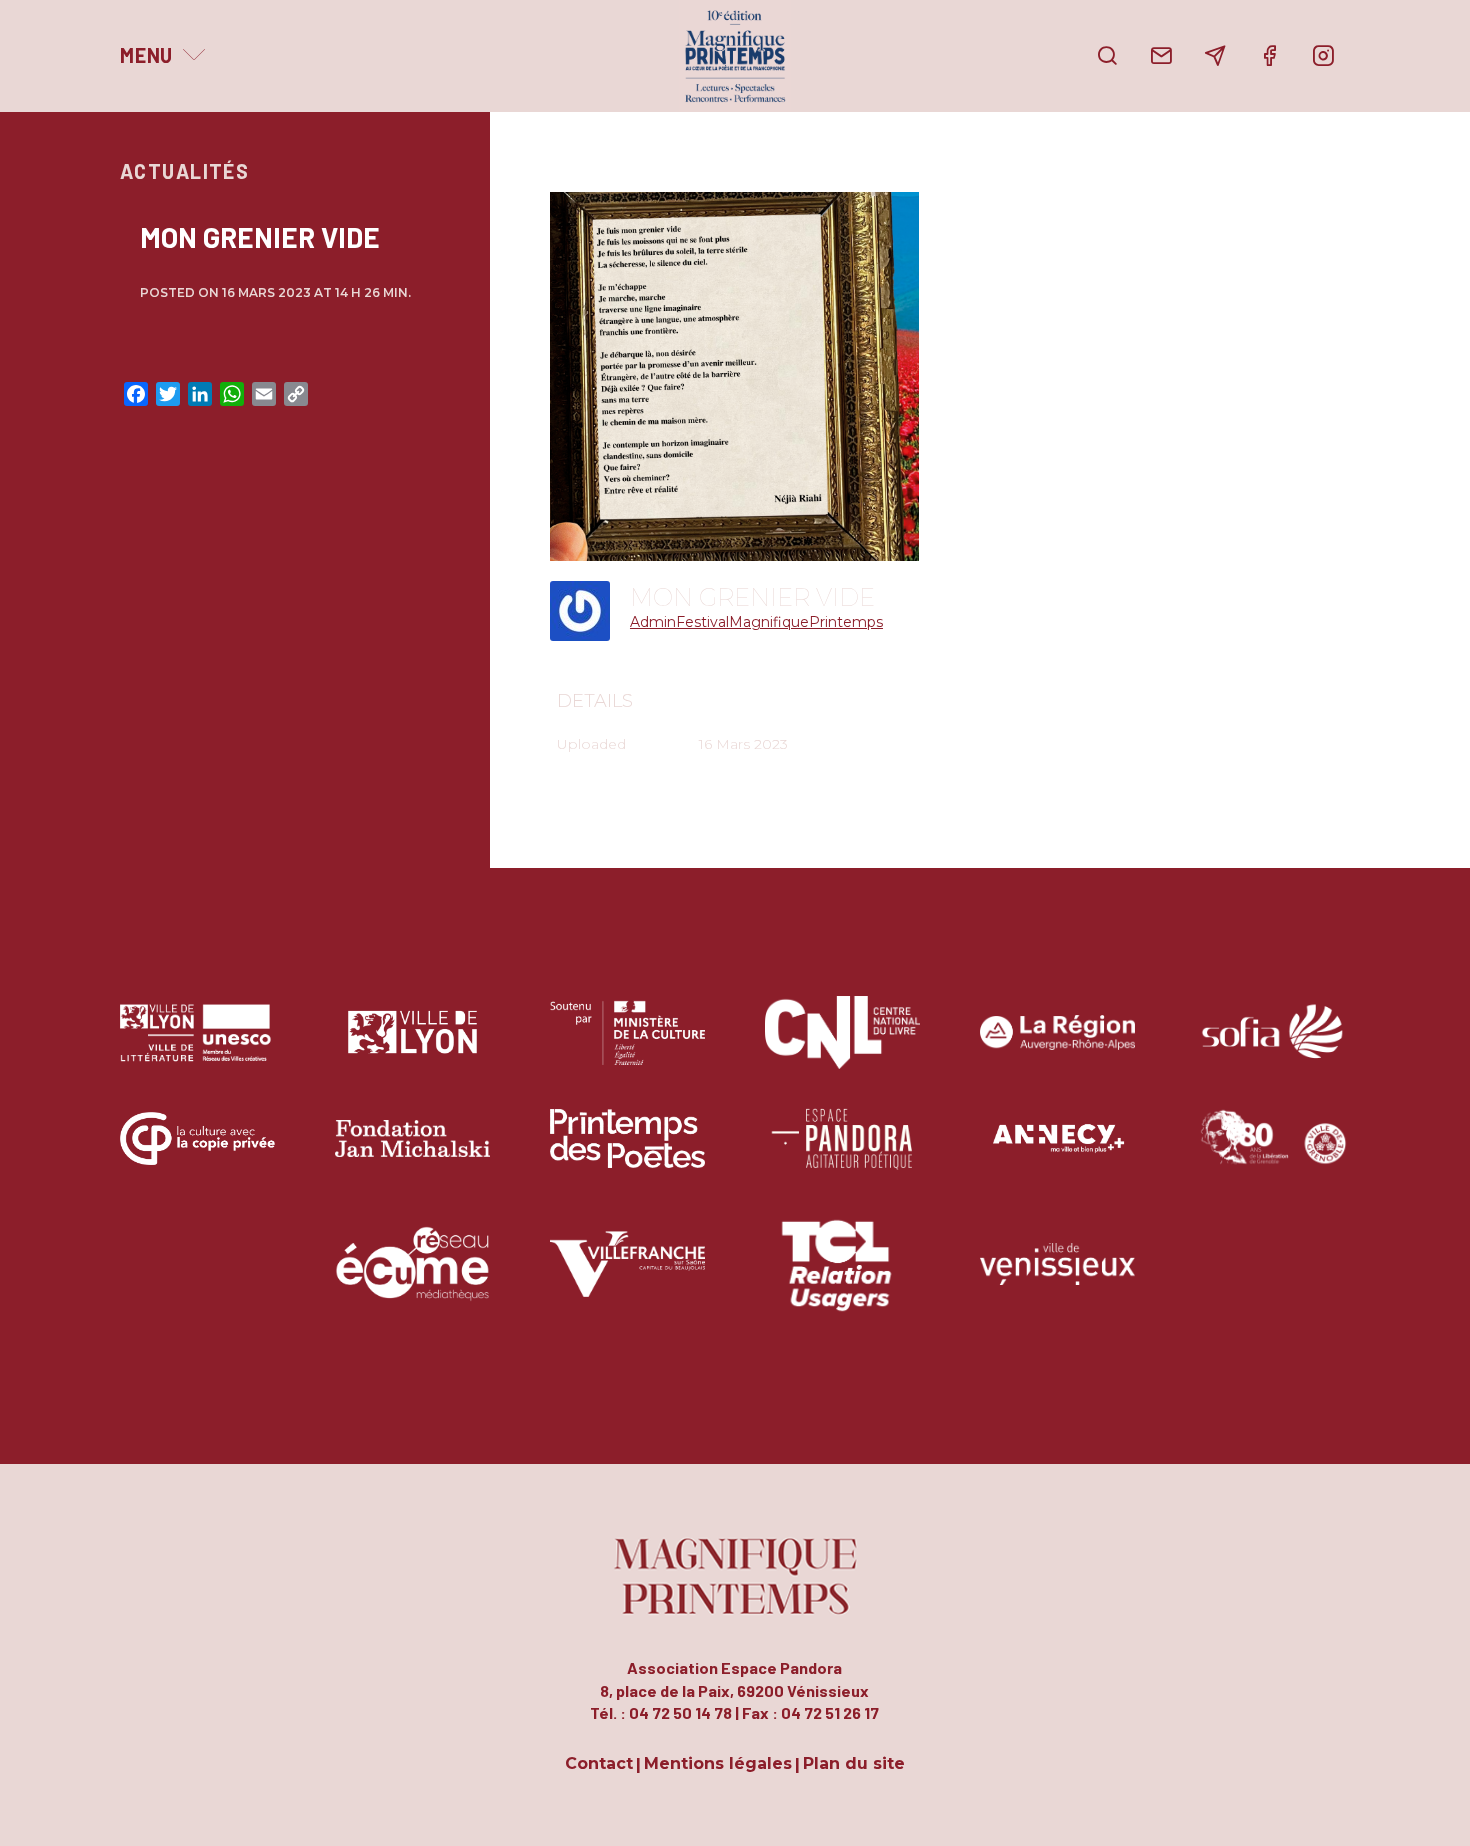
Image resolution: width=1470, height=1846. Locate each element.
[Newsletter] (1215, 56)
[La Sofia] (1272, 1047)
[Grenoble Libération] (1272, 1153)
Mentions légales (718, 1764)
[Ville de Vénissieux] (1057, 1278)
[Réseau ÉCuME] (412, 1278)
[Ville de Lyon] (412, 1047)
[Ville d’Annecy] (1057, 1153)
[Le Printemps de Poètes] (627, 1153)
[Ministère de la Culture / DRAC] (627, 1047)
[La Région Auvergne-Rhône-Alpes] (1057, 1047)
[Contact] (1161, 56)
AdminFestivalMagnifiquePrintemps (756, 622)
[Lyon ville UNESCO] (197, 1047)
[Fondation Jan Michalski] (412, 1153)
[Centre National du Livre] (842, 1047)
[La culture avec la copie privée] (197, 1153)
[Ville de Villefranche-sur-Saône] (627, 1278)
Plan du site (854, 1764)
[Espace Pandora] (842, 1153)
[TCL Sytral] (842, 1278)
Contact (599, 1764)
